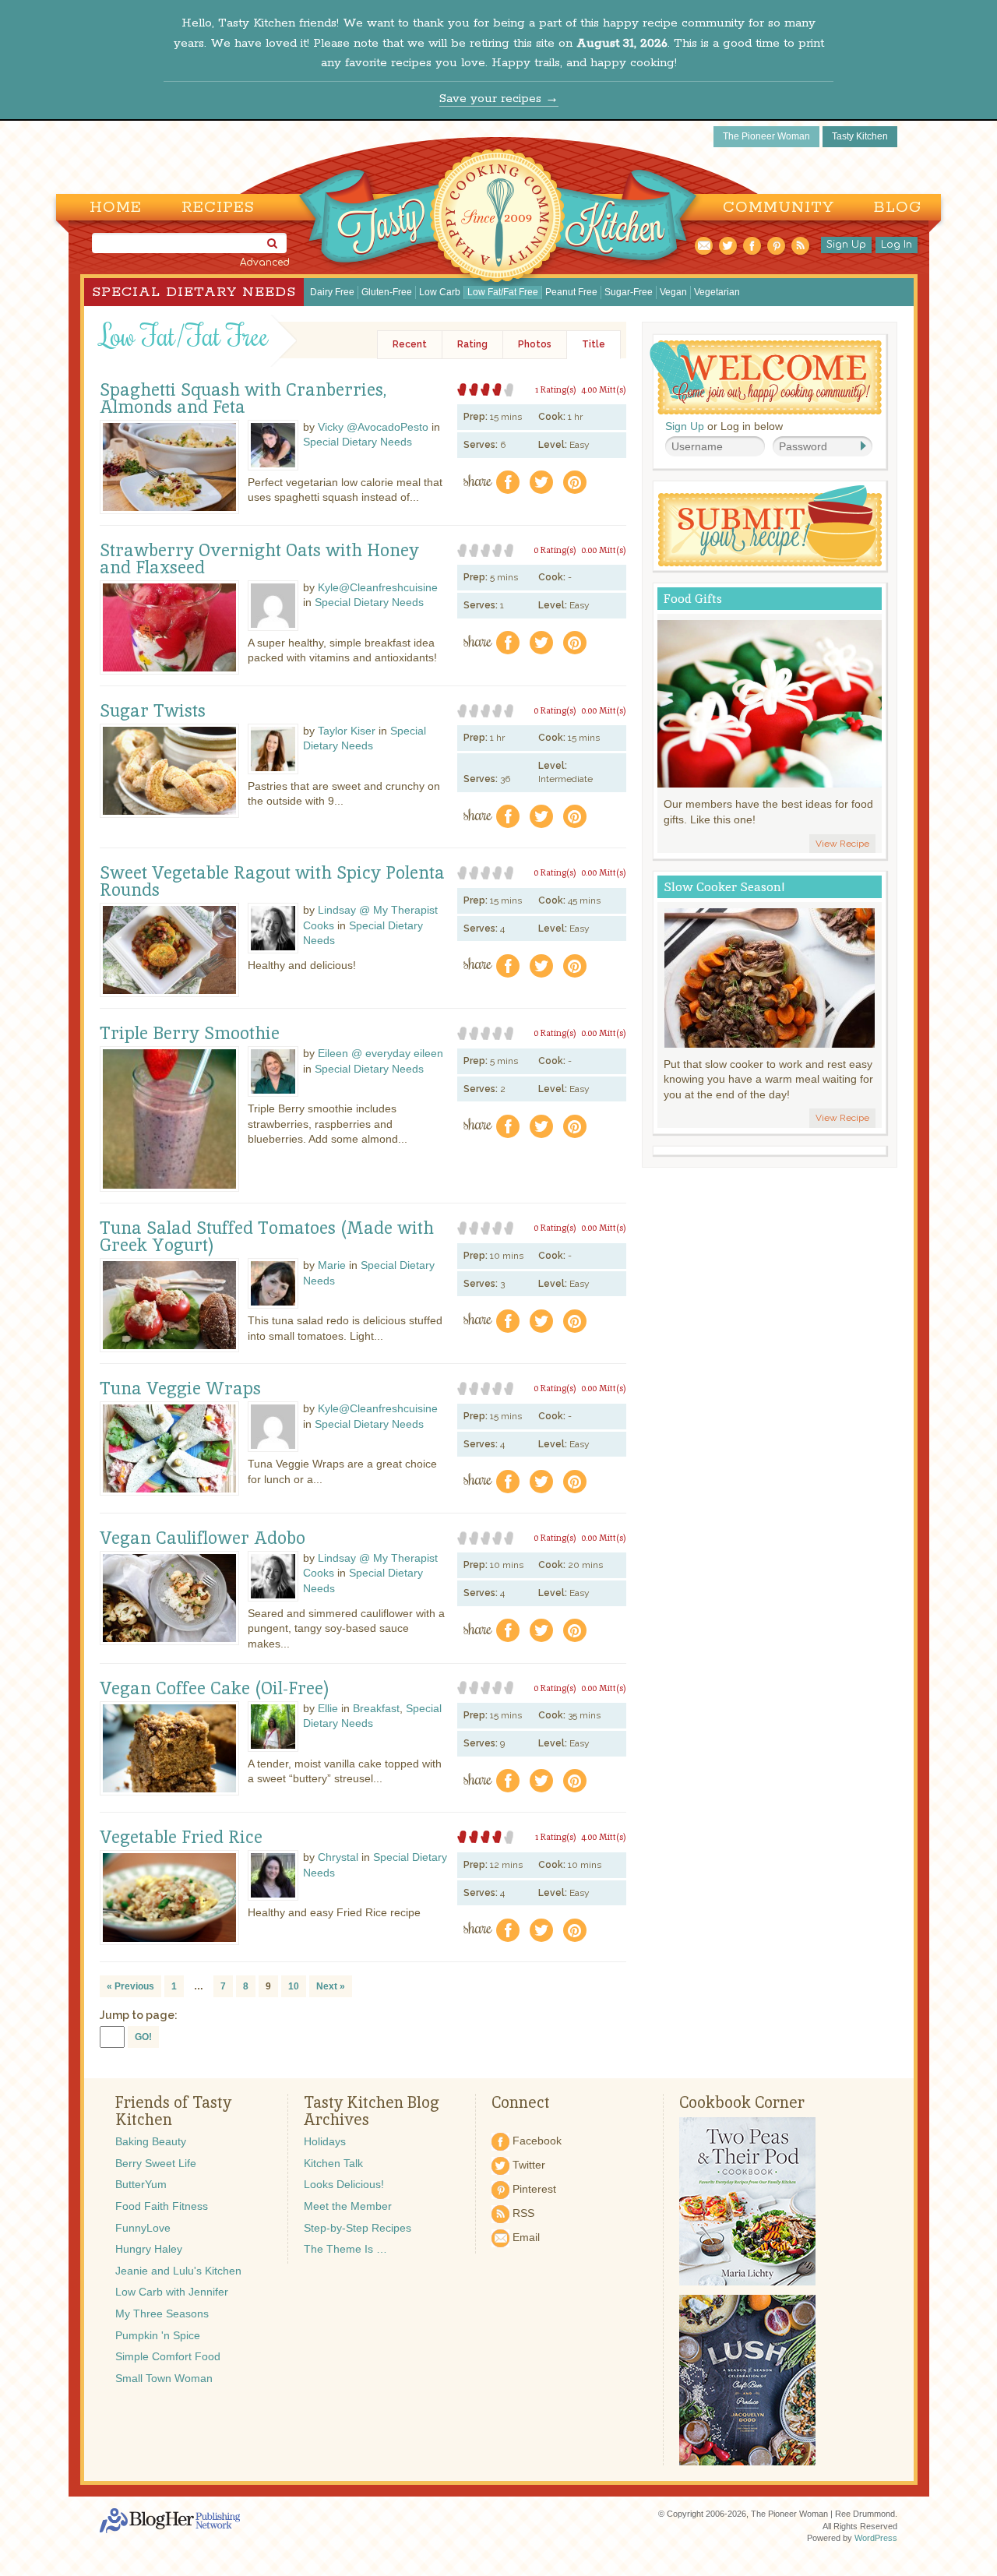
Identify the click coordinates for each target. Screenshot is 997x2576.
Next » (331, 1986)
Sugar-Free (629, 292)
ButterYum (141, 2184)
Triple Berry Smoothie (190, 1034)
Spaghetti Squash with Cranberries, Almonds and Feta (243, 399)
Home (116, 208)
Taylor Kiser (347, 731)
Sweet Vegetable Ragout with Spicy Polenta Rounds (272, 882)
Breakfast (376, 1708)
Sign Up (846, 245)
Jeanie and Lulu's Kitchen (178, 2271)
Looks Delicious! (344, 2184)
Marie (332, 1265)
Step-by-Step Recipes (358, 2228)
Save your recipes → (499, 99)
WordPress (876, 2538)
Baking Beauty (151, 2141)
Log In (897, 245)
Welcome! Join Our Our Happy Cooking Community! (766, 377)
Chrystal (338, 1857)
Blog (898, 208)
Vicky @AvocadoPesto (373, 427)
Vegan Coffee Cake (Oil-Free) (215, 1689)
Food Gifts (693, 599)
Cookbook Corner (742, 2102)
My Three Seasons (162, 2313)
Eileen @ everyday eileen (380, 1053)
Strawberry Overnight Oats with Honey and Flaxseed (259, 559)
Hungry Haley (149, 2249)
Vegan (673, 292)
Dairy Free (332, 292)
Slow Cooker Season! (724, 887)
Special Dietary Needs (194, 292)
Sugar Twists (153, 711)
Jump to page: (139, 2015)
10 (294, 1986)
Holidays (325, 2141)
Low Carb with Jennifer (172, 2292)
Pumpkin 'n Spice (158, 2335)
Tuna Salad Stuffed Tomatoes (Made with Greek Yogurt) (267, 1237)
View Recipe (842, 844)
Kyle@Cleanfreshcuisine (378, 587)
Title (594, 344)
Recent (410, 344)
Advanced (265, 263)
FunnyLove (143, 2228)
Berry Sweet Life (156, 2163)
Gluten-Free (387, 292)
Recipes (218, 208)
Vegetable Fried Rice (181, 1838)
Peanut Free (571, 292)
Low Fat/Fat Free (503, 292)
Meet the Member (348, 2206)
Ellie (328, 1708)
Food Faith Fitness (162, 2206)
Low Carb (440, 292)
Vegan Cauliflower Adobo (203, 1538)
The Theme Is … (345, 2249)
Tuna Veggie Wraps (180, 1389)
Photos (535, 344)
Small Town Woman (164, 2378)
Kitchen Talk (333, 2163)
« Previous (130, 1986)
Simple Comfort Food (168, 2356)
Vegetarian (717, 292)
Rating (472, 344)
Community (779, 208)
